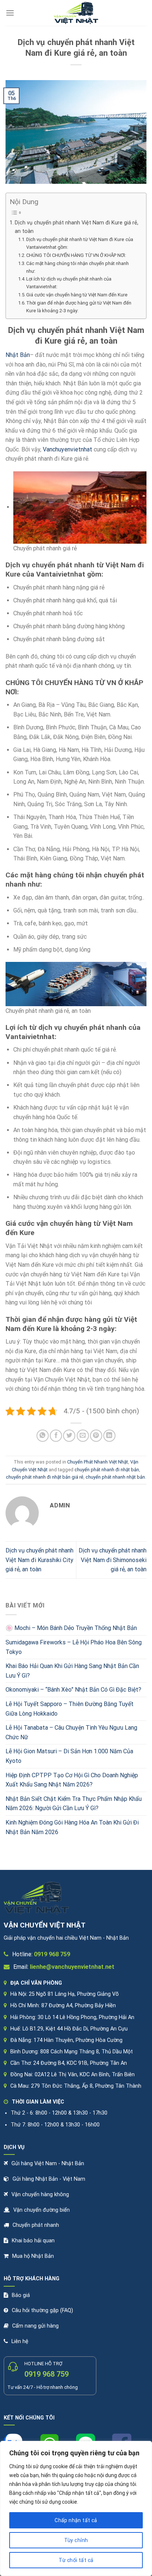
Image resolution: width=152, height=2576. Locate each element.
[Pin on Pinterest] (96, 1436)
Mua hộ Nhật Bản (33, 2256)
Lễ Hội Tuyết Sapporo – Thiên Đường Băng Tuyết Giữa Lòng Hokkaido (70, 1709)
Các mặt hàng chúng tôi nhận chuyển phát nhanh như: (77, 267)
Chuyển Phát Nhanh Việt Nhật (98, 1462)
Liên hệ (20, 2341)
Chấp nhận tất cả (76, 2520)
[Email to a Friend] (83, 1436)
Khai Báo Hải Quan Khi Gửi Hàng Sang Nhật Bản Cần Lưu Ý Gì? (72, 1671)
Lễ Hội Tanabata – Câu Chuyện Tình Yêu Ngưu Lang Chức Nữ (71, 1732)
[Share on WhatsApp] (43, 1436)
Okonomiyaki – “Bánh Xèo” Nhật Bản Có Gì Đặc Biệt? (73, 1690)
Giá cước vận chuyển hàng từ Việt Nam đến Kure (77, 295)
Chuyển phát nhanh (36, 2225)
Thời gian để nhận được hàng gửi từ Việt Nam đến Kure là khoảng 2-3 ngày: (79, 307)
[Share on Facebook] (56, 1436)
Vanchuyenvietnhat (68, 449)
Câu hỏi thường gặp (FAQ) (42, 2310)
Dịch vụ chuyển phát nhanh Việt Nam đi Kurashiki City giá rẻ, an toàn (39, 1560)
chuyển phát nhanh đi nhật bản (107, 1470)
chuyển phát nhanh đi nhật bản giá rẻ (45, 1477)
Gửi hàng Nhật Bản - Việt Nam (49, 2179)
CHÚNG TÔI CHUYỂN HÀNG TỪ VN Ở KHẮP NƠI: (76, 255)
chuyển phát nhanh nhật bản (115, 1477)
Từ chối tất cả (76, 2560)
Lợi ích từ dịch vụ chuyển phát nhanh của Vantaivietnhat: (69, 283)
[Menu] (10, 13)
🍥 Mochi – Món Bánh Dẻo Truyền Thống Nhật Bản (71, 1628)
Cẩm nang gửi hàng (35, 2326)
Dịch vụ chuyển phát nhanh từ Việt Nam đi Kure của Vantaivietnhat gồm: (80, 243)
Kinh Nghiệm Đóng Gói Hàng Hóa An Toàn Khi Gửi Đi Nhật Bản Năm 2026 (72, 1827)
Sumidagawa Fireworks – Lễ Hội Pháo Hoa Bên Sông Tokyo (74, 1647)
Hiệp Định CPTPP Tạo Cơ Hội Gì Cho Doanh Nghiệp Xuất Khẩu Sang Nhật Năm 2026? (72, 1780)
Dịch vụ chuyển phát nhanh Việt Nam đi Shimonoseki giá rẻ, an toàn (113, 1560)
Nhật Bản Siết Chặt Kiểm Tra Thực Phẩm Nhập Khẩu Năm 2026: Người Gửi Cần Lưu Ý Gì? (74, 1804)
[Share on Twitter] (69, 1436)
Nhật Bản (18, 355)
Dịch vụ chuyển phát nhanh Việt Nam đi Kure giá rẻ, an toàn (77, 227)
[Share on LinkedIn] (109, 1436)
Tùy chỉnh (76, 2540)
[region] (76, 2508)
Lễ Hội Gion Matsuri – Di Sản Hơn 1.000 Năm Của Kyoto (69, 1756)
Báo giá (21, 2295)
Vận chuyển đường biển (42, 2210)
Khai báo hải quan (33, 2241)
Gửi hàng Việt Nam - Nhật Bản (48, 2164)
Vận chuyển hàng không (40, 2195)
